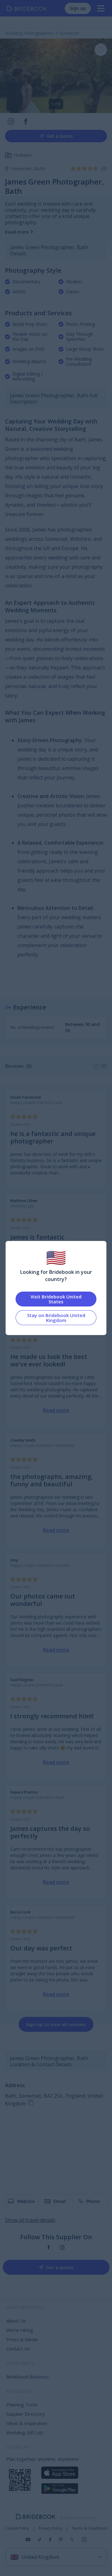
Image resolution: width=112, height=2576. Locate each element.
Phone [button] (93, 2201)
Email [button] (60, 2201)
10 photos (22, 155)
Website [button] (26, 2201)
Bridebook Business (28, 2377)
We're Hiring (20, 2330)
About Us (16, 2321)
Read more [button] (17, 232)
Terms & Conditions (89, 2528)
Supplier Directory (26, 2414)
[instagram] (62, 2248)
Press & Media (22, 2339)
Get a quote (60, 136)
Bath (40, 169)
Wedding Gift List (25, 2432)
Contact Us (18, 2349)
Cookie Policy (17, 2528)
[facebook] (49, 2248)
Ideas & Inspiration (27, 2423)
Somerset (23, 169)
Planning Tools (22, 2405)
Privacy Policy (50, 2528)
